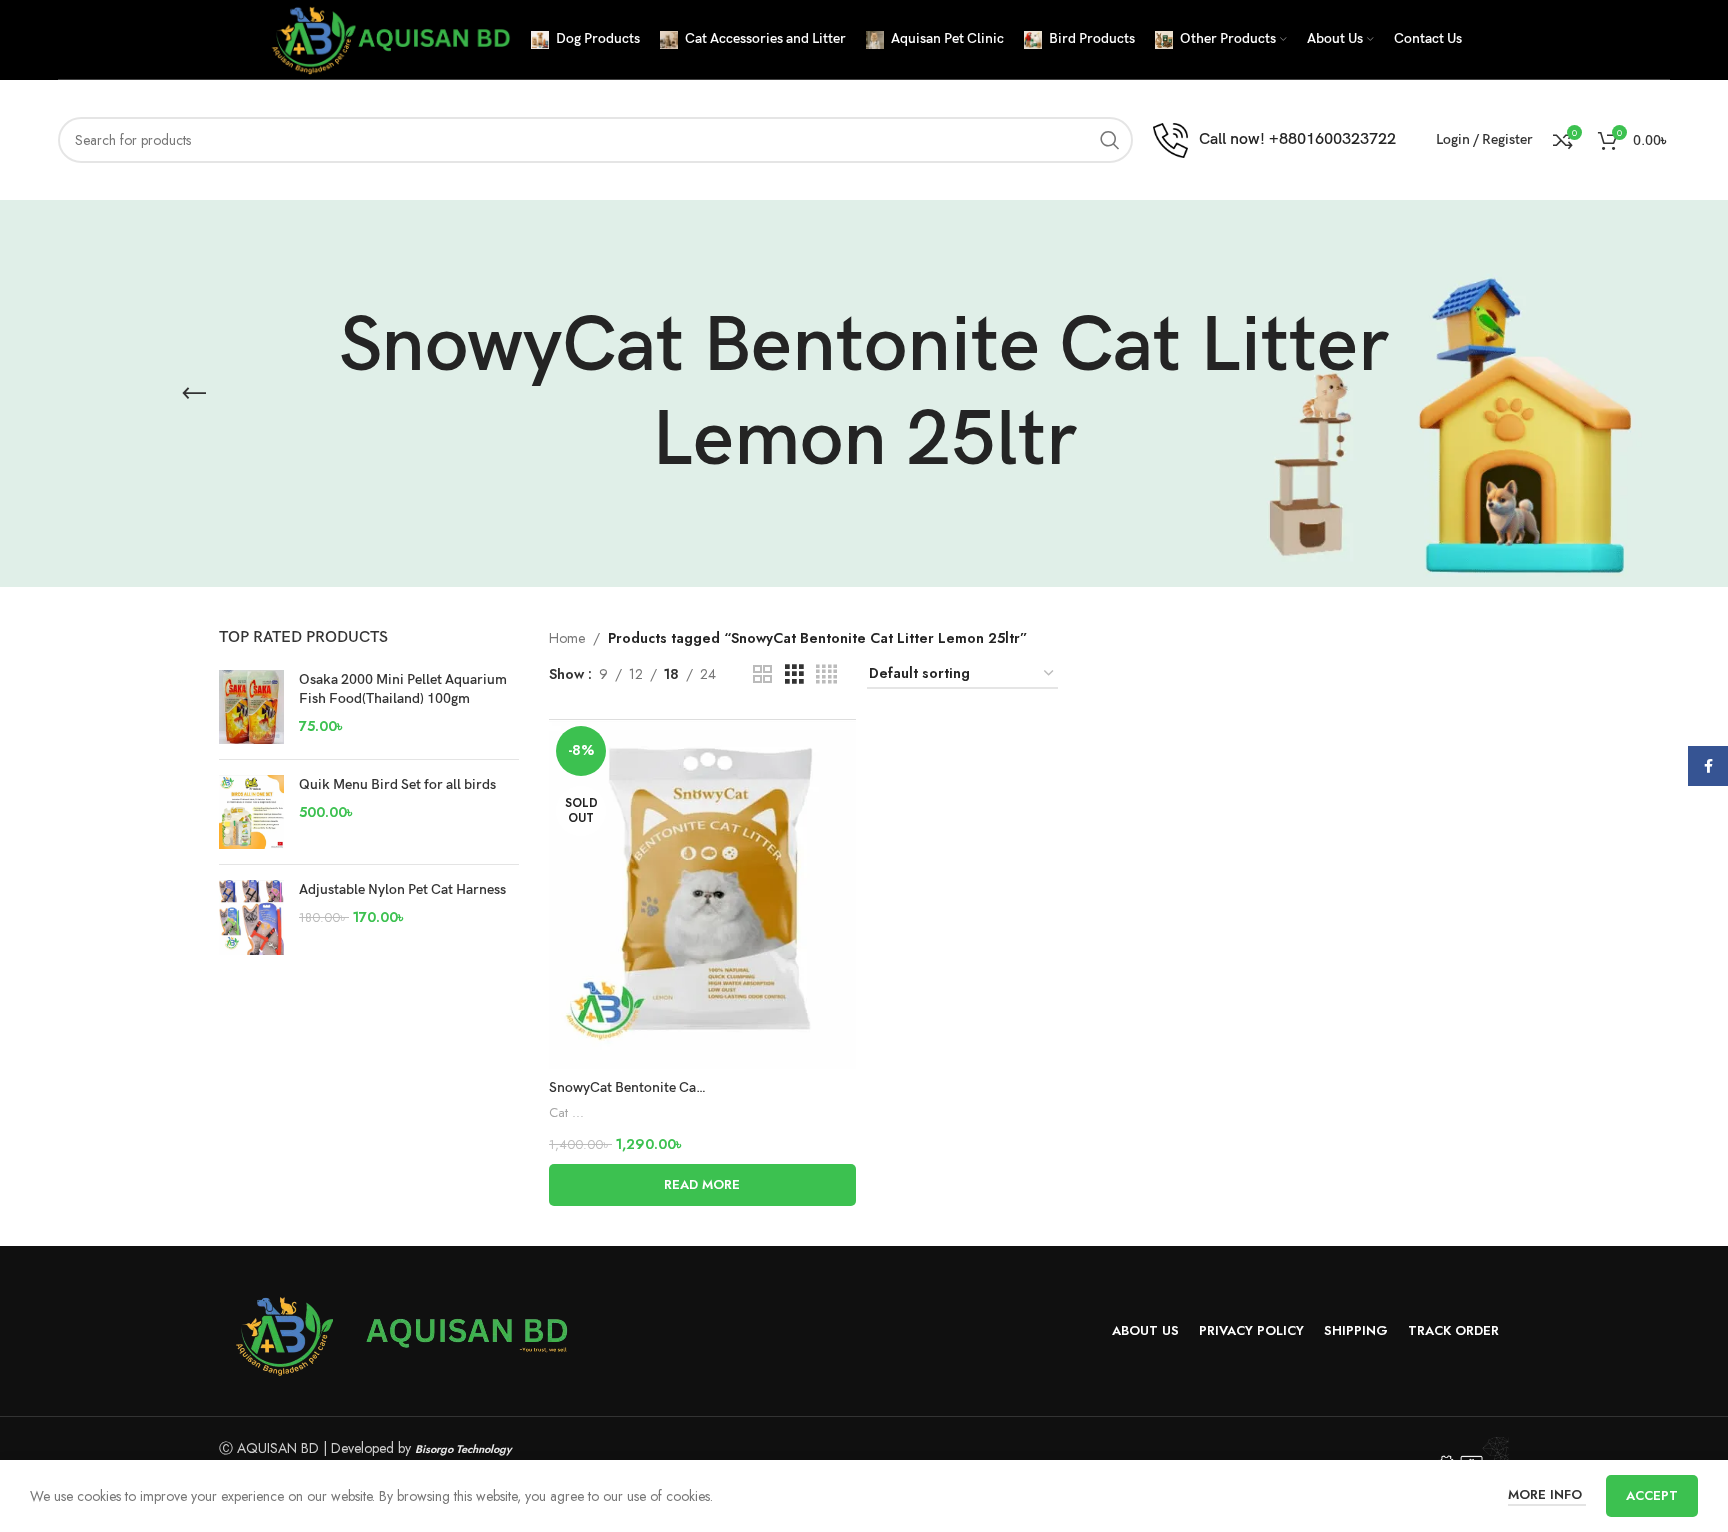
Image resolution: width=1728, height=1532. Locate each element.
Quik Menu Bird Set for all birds (397, 784)
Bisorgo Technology (463, 1449)
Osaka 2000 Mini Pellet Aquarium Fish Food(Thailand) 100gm (403, 689)
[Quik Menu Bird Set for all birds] (251, 812)
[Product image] (702, 894)
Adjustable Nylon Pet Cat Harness (402, 889)
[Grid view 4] (826, 674)
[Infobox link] (1274, 140)
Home (567, 638)
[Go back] (194, 394)
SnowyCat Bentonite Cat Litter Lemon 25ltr (683, 1087)
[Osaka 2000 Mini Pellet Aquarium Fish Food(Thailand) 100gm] (251, 707)
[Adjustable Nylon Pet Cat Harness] (251, 917)
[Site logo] (388, 38)
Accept (1652, 1495)
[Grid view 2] (762, 674)
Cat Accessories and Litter (569, 1113)
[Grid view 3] (794, 674)
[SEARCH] (1110, 140)
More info (1547, 1494)
